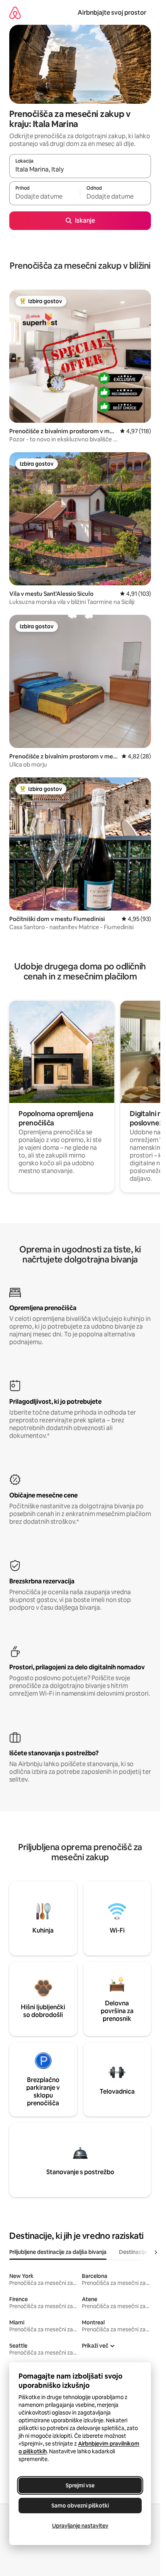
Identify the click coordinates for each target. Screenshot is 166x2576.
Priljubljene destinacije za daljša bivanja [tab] (58, 2252)
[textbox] (45, 197)
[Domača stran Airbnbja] (15, 13)
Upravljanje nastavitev (80, 2526)
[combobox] (80, 170)
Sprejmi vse (80, 2485)
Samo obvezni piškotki (80, 2506)
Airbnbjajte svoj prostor (112, 13)
